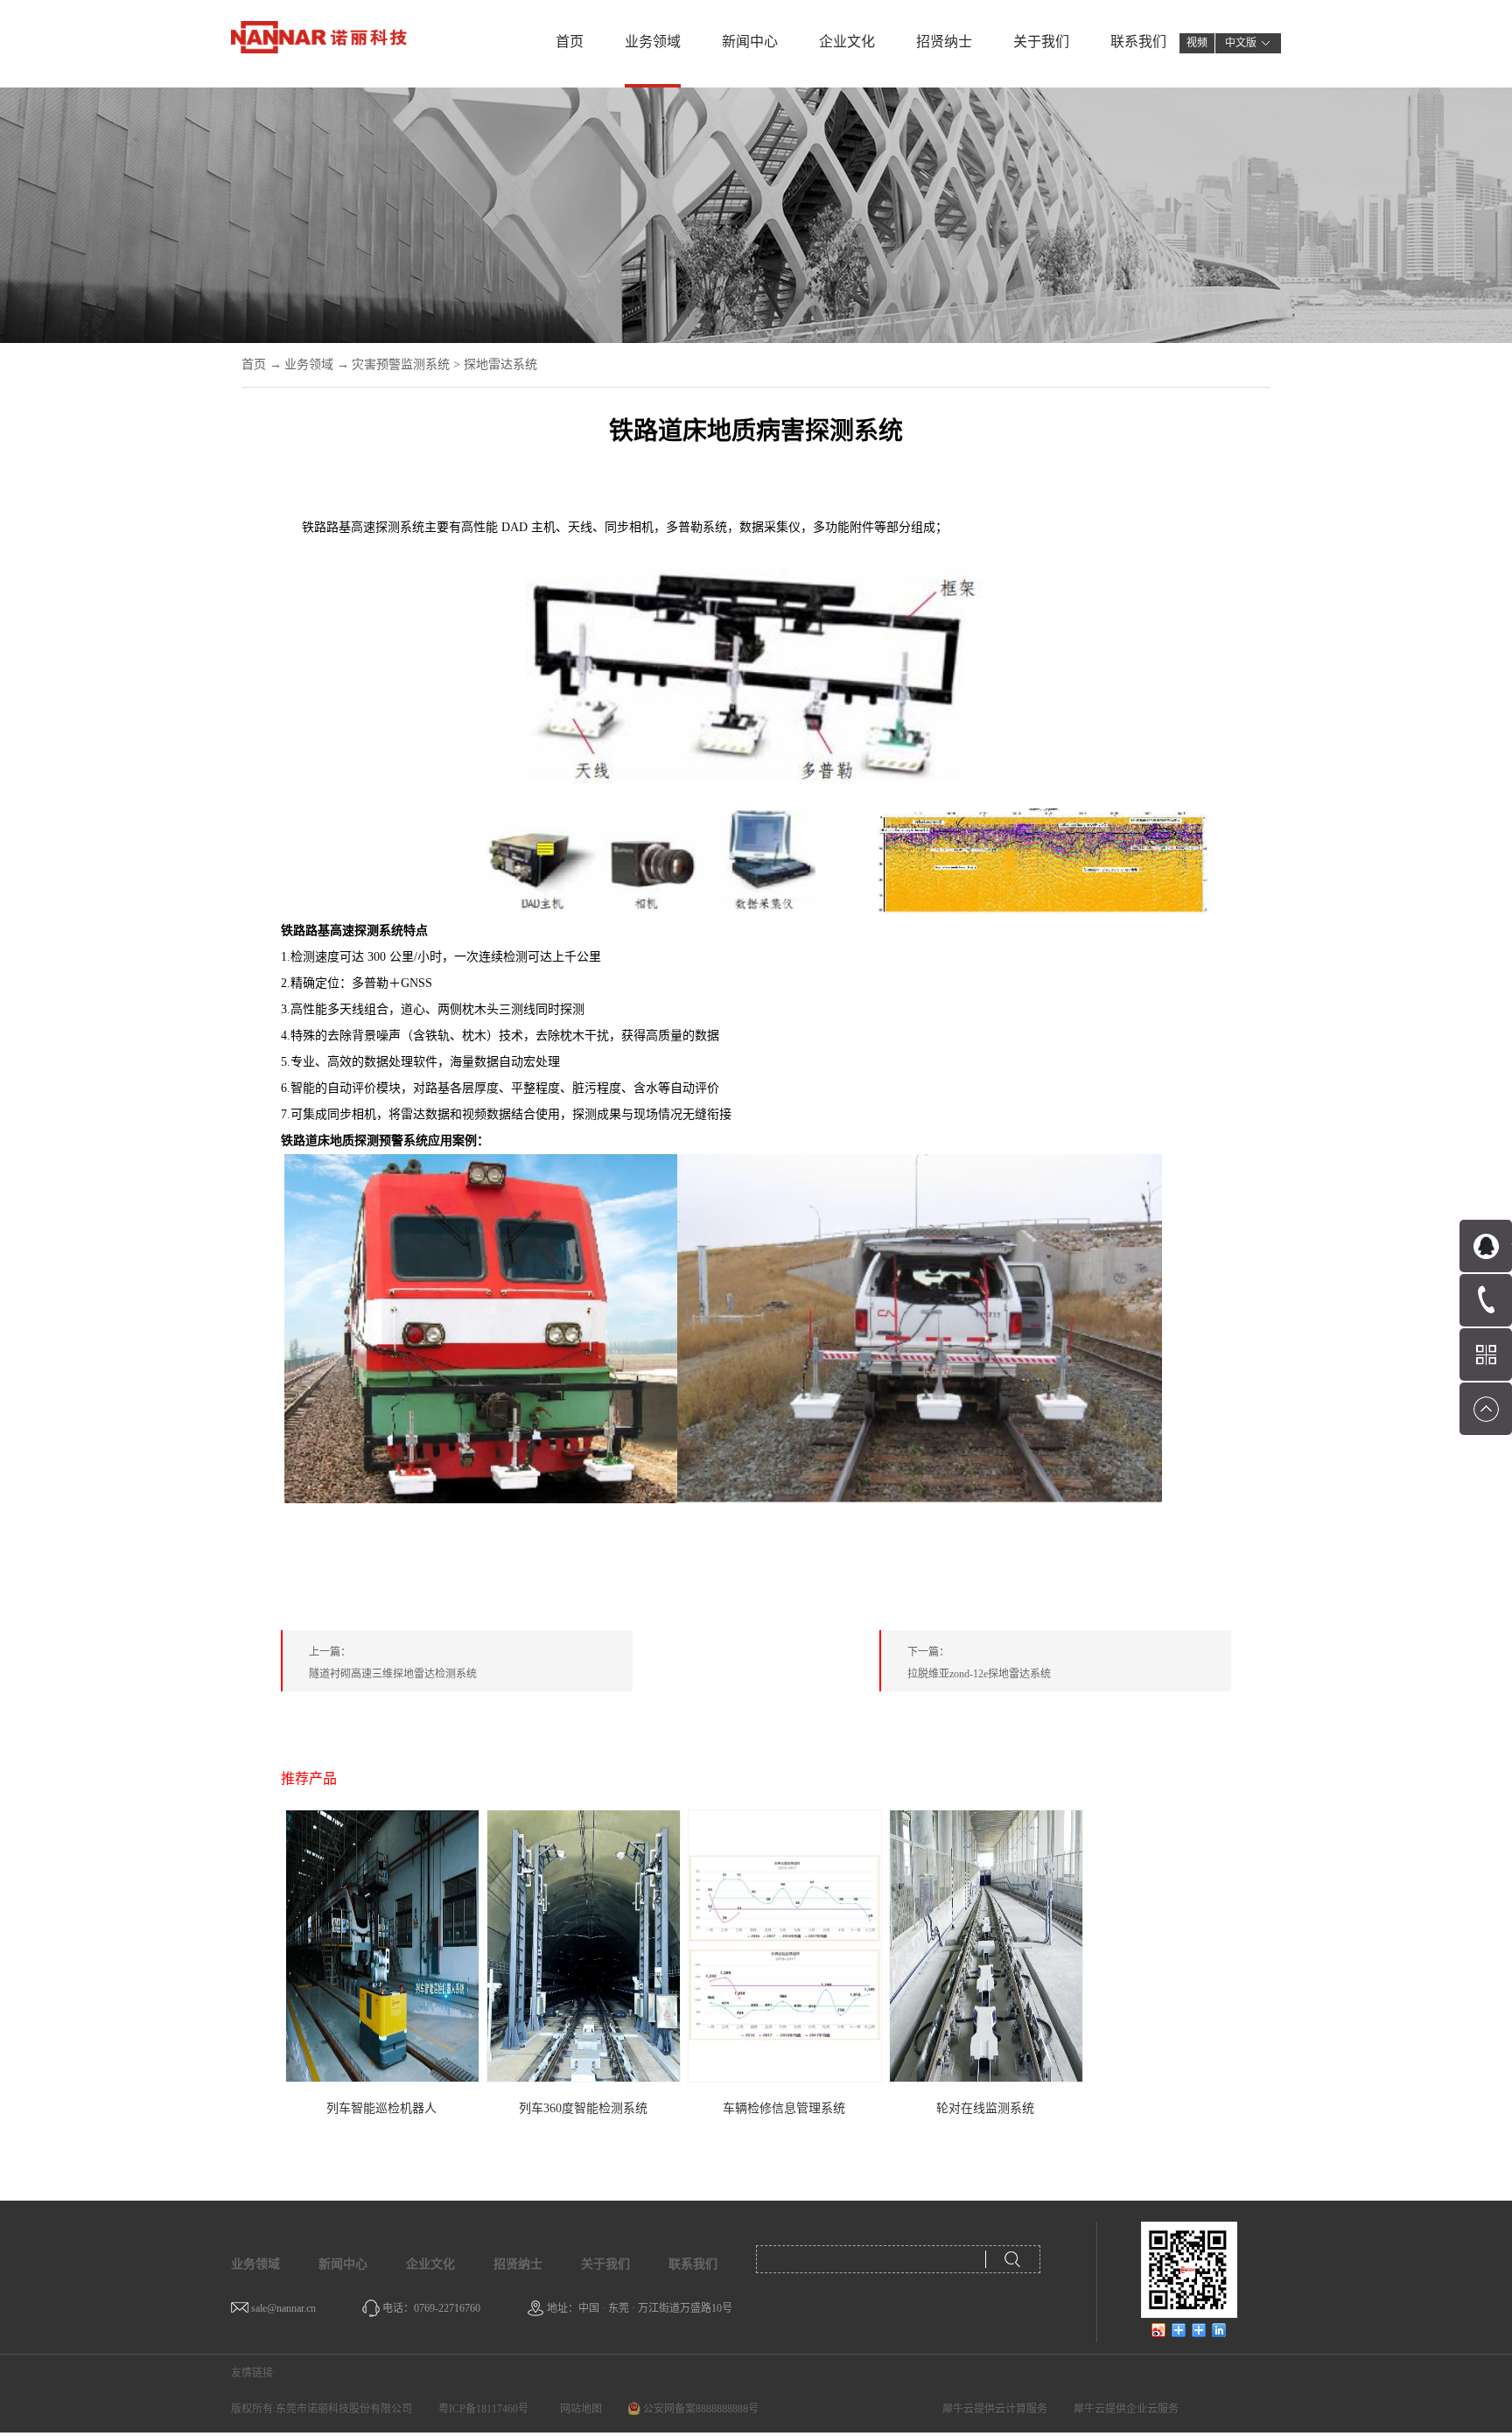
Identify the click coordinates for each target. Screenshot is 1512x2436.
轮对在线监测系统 (985, 2108)
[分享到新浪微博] (1159, 2330)
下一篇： (979, 1663)
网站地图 (578, 2409)
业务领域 (309, 364)
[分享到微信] (1179, 2330)
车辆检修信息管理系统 (784, 2108)
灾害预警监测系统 (401, 364)
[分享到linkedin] (1219, 2330)
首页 (570, 42)
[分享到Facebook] (1199, 2330)
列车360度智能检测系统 (583, 2108)
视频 (1197, 43)
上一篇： (393, 1663)
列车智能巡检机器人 (381, 2108)
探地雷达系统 (500, 364)
